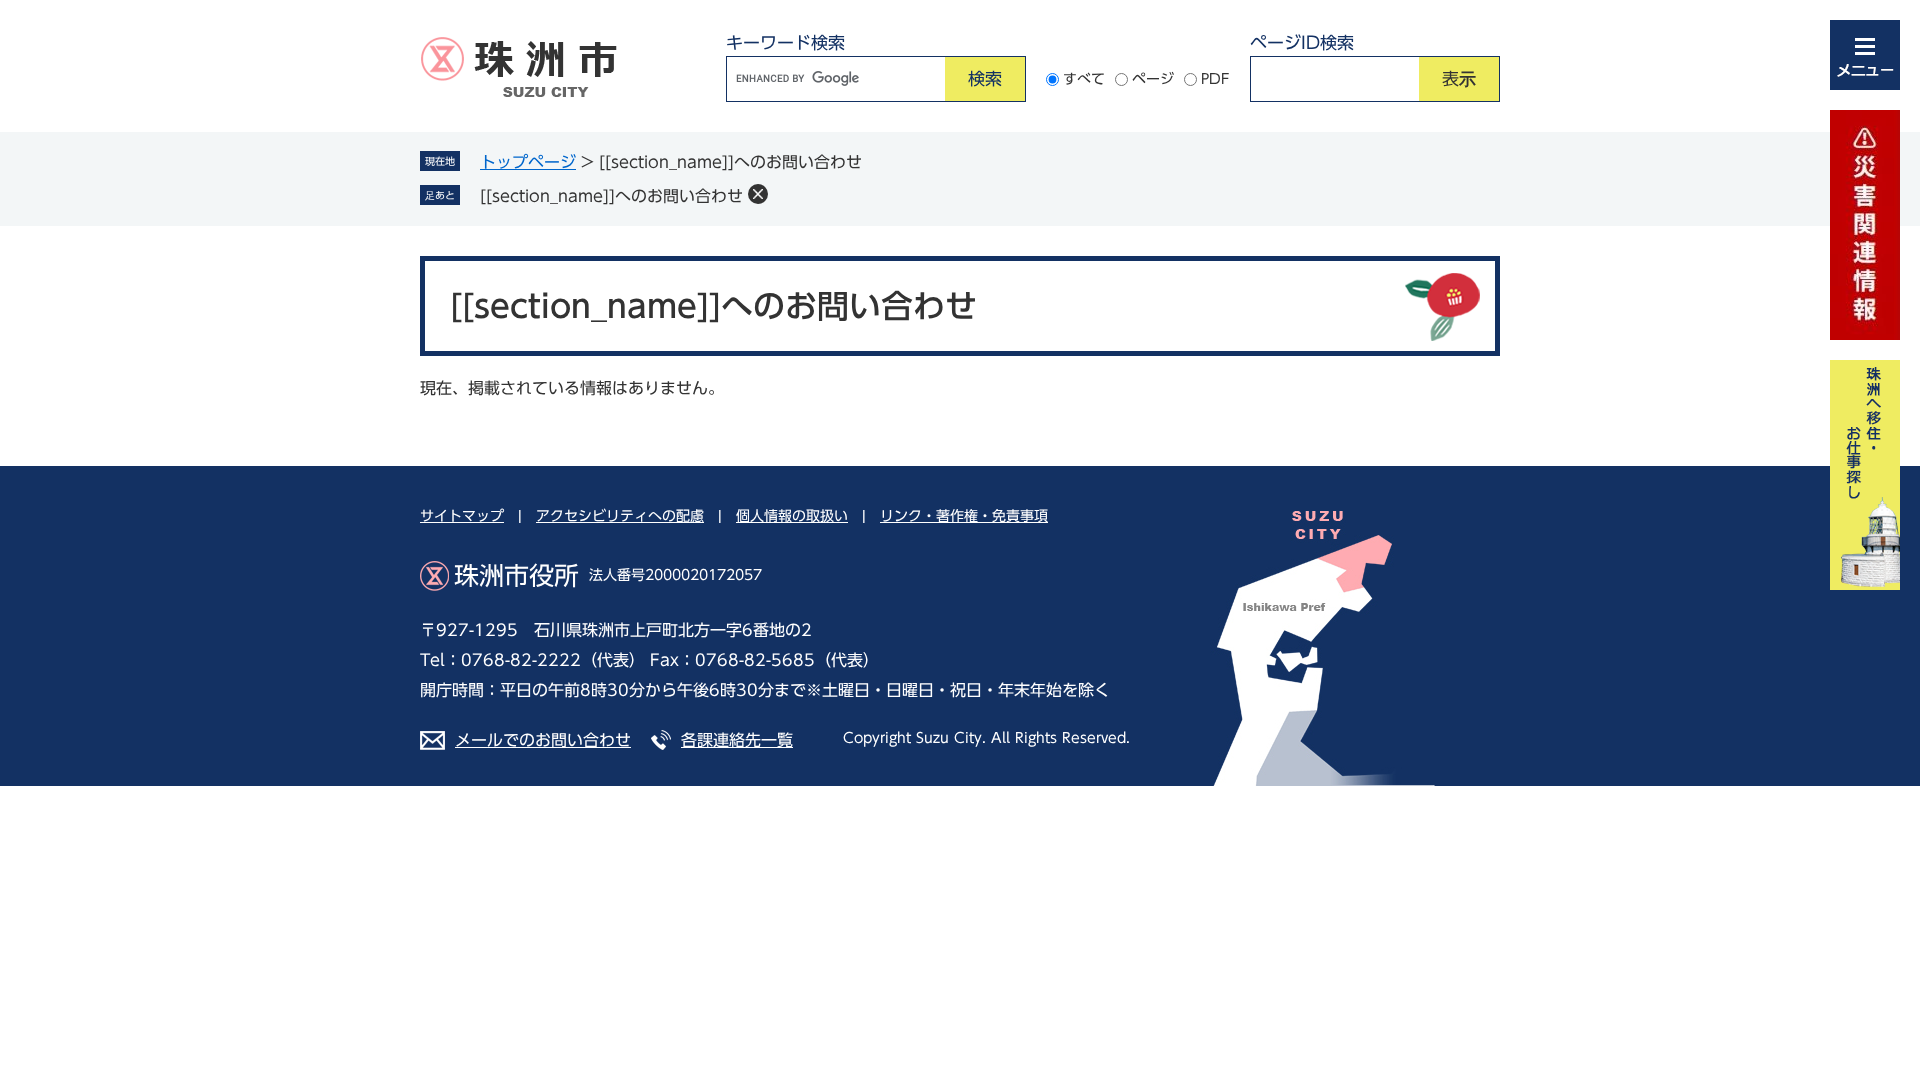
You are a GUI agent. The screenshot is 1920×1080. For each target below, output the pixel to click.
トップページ (528, 162)
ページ (1153, 79)
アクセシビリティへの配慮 (620, 516)
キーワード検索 (785, 42)
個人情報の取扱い (792, 516)
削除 (758, 194)
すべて (1084, 79)
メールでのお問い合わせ (543, 740)
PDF (1215, 79)
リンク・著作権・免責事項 (964, 516)
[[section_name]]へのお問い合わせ (611, 196)
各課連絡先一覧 (737, 740)
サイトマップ (462, 516)
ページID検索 (1302, 42)
